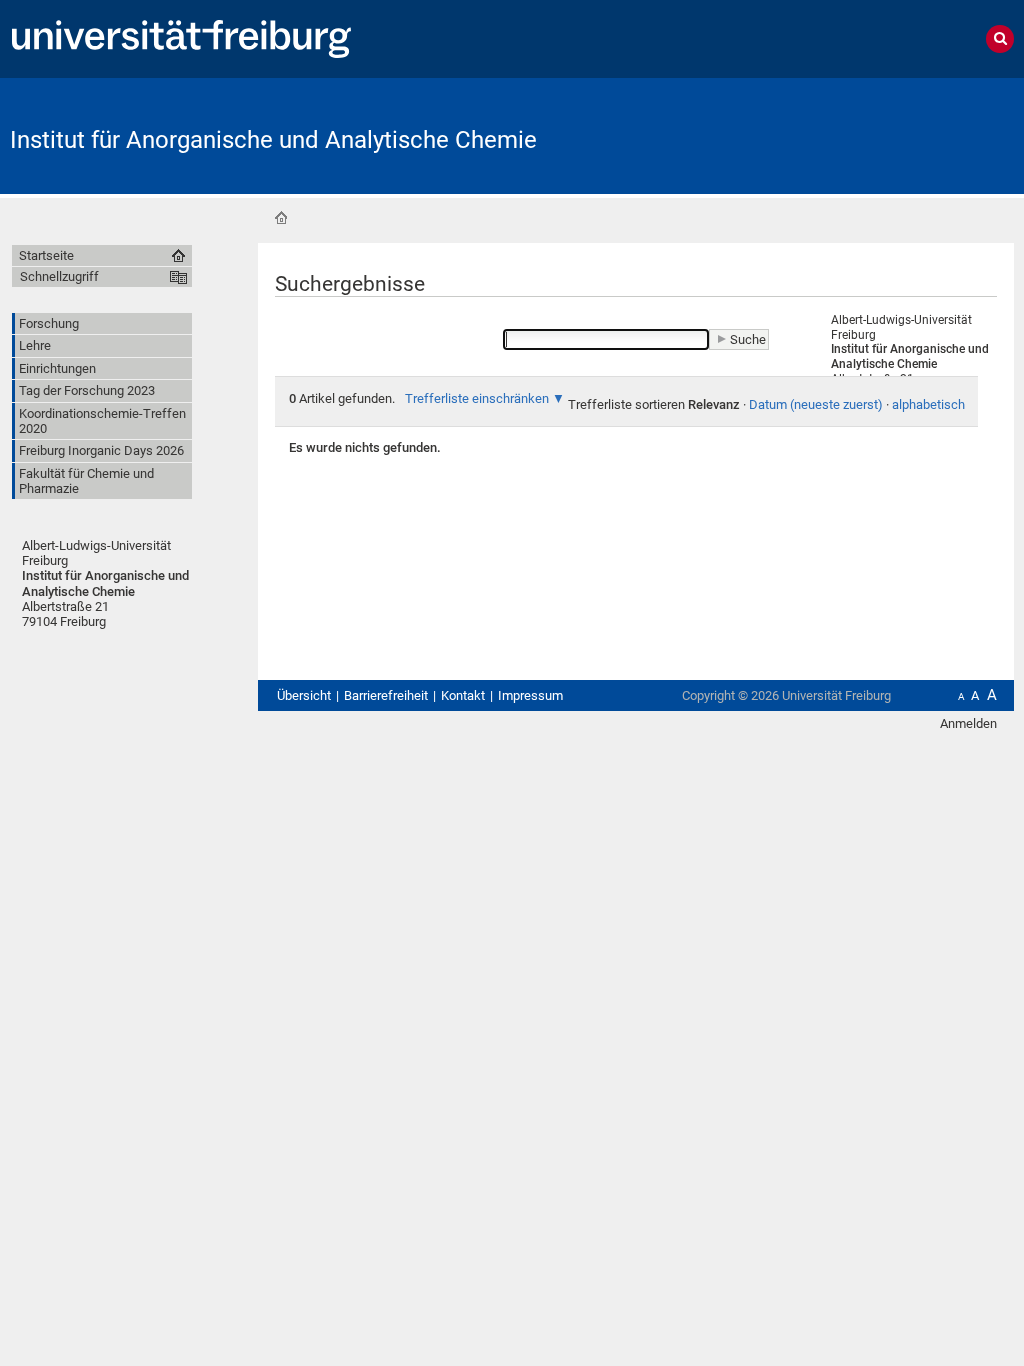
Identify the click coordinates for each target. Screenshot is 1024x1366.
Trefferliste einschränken (477, 398)
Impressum (530, 695)
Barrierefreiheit (386, 695)
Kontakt (463, 695)
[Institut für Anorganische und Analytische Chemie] (916, 134)
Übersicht (304, 695)
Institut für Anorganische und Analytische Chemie (273, 140)
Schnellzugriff (59, 276)
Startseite (281, 218)
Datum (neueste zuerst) (816, 404)
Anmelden (968, 723)
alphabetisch (928, 404)
